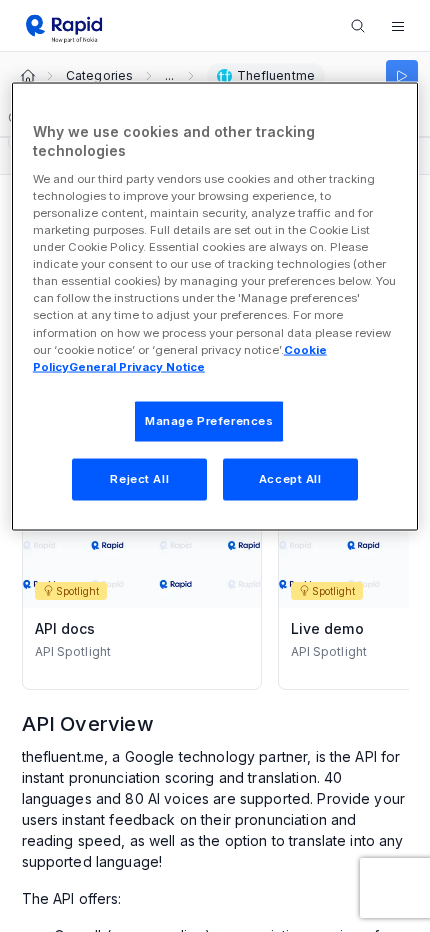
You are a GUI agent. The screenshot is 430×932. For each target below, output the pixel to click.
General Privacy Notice (137, 366)
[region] (215, 306)
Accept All (290, 478)
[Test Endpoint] (402, 76)
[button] (398, 26)
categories (99, 76)
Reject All (139, 478)
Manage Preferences (209, 420)
